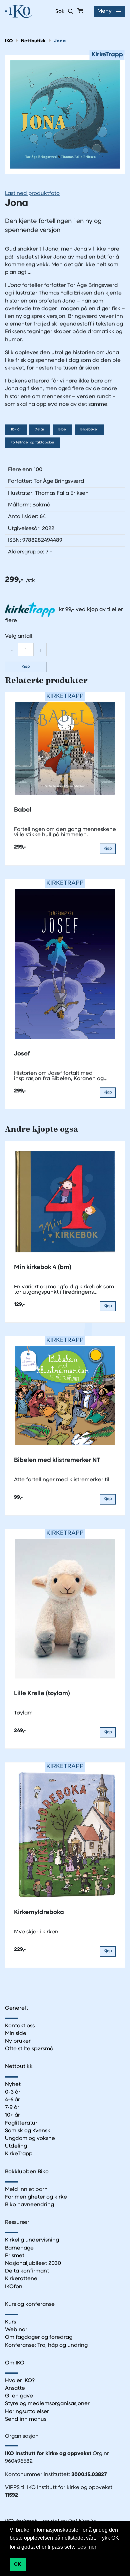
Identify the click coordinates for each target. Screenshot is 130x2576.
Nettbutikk (33, 41)
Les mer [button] (87, 2547)
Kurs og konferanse (30, 2304)
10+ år (16, 430)
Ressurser (17, 2223)
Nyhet (13, 2085)
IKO (9, 41)
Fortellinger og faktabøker (32, 443)
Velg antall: (19, 636)
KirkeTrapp (19, 2154)
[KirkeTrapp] (65, 114)
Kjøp (26, 667)
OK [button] (17, 2564)
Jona (60, 41)
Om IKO (15, 2363)
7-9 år (40, 430)
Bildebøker (89, 430)
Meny (104, 11)
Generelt (16, 2008)
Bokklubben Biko (27, 2172)
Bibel (62, 430)
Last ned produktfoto (32, 194)
